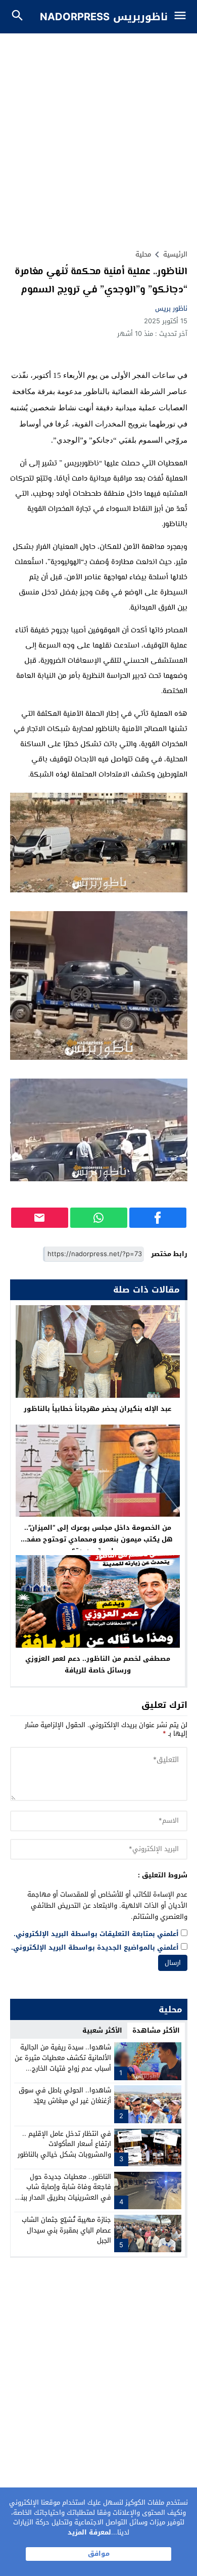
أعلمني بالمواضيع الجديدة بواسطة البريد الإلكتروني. (95, 1948)
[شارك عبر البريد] (40, 1218)
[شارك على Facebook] (158, 1218)
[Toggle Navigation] (183, 17)
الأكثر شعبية (102, 2030)
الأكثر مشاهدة (156, 2030)
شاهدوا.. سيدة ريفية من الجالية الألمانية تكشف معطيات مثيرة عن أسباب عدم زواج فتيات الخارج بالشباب (63, 2063)
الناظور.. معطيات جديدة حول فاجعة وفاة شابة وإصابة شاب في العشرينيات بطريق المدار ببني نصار (63, 2192)
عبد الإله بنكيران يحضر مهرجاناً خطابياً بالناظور (97, 1409)
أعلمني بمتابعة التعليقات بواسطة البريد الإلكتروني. (96, 1934)
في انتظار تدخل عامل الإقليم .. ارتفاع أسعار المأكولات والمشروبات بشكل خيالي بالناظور (64, 2144)
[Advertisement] (98, 137)
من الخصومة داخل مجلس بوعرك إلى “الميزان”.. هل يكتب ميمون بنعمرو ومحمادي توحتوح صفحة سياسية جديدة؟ (97, 1539)
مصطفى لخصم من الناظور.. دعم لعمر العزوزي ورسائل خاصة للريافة (98, 1664)
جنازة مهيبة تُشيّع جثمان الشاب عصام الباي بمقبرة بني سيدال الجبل (66, 2230)
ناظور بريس (171, 308)
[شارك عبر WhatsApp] (99, 1218)
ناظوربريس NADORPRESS (104, 17)
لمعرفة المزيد (89, 2532)
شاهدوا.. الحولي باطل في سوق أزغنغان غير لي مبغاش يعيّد (65, 2095)
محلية (143, 254)
